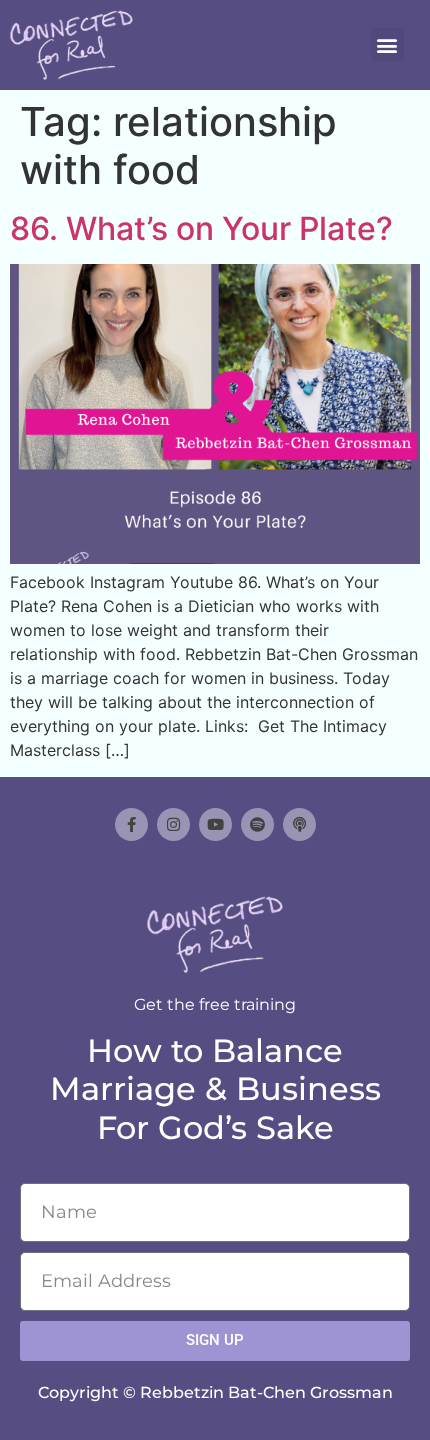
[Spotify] (257, 824)
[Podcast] (299, 824)
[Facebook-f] (131, 824)
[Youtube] (215, 824)
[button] (387, 44)
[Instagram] (173, 824)
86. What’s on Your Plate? (201, 228)
